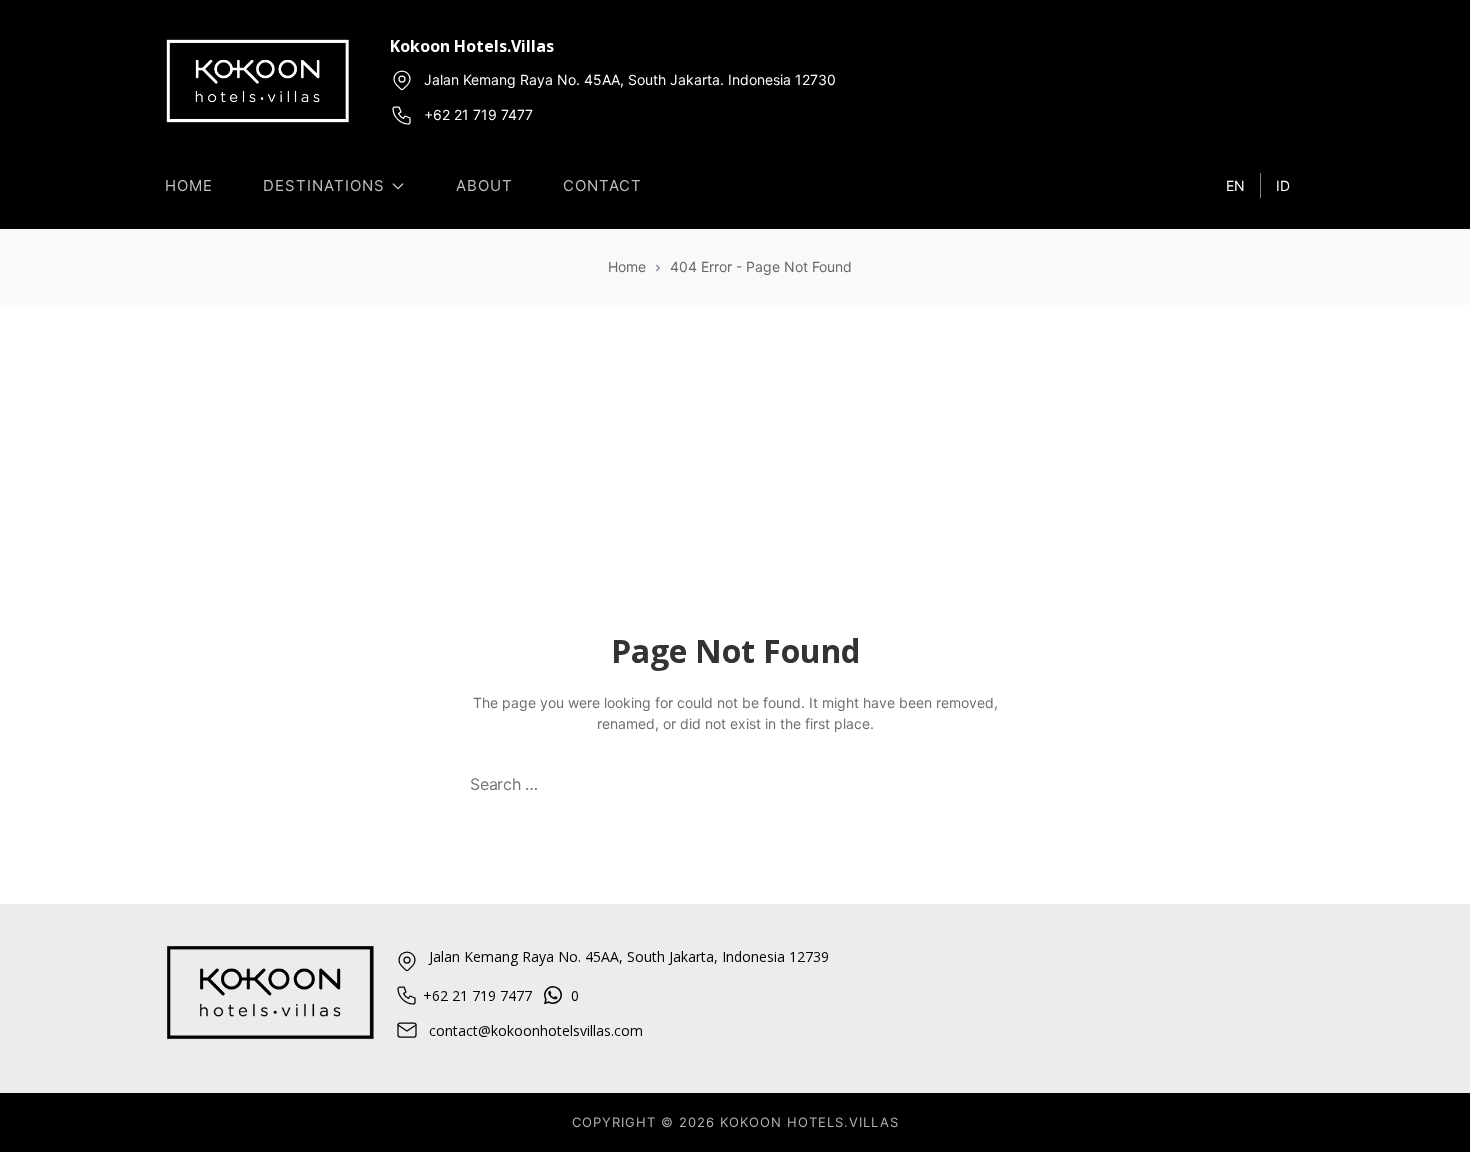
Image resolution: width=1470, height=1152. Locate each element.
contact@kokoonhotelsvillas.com (536, 1030)
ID (1283, 185)
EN (1235, 185)
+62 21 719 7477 (478, 114)
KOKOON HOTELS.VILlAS (809, 1122)
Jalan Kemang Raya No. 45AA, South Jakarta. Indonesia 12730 (630, 79)
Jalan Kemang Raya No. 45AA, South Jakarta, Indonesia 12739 (629, 956)
